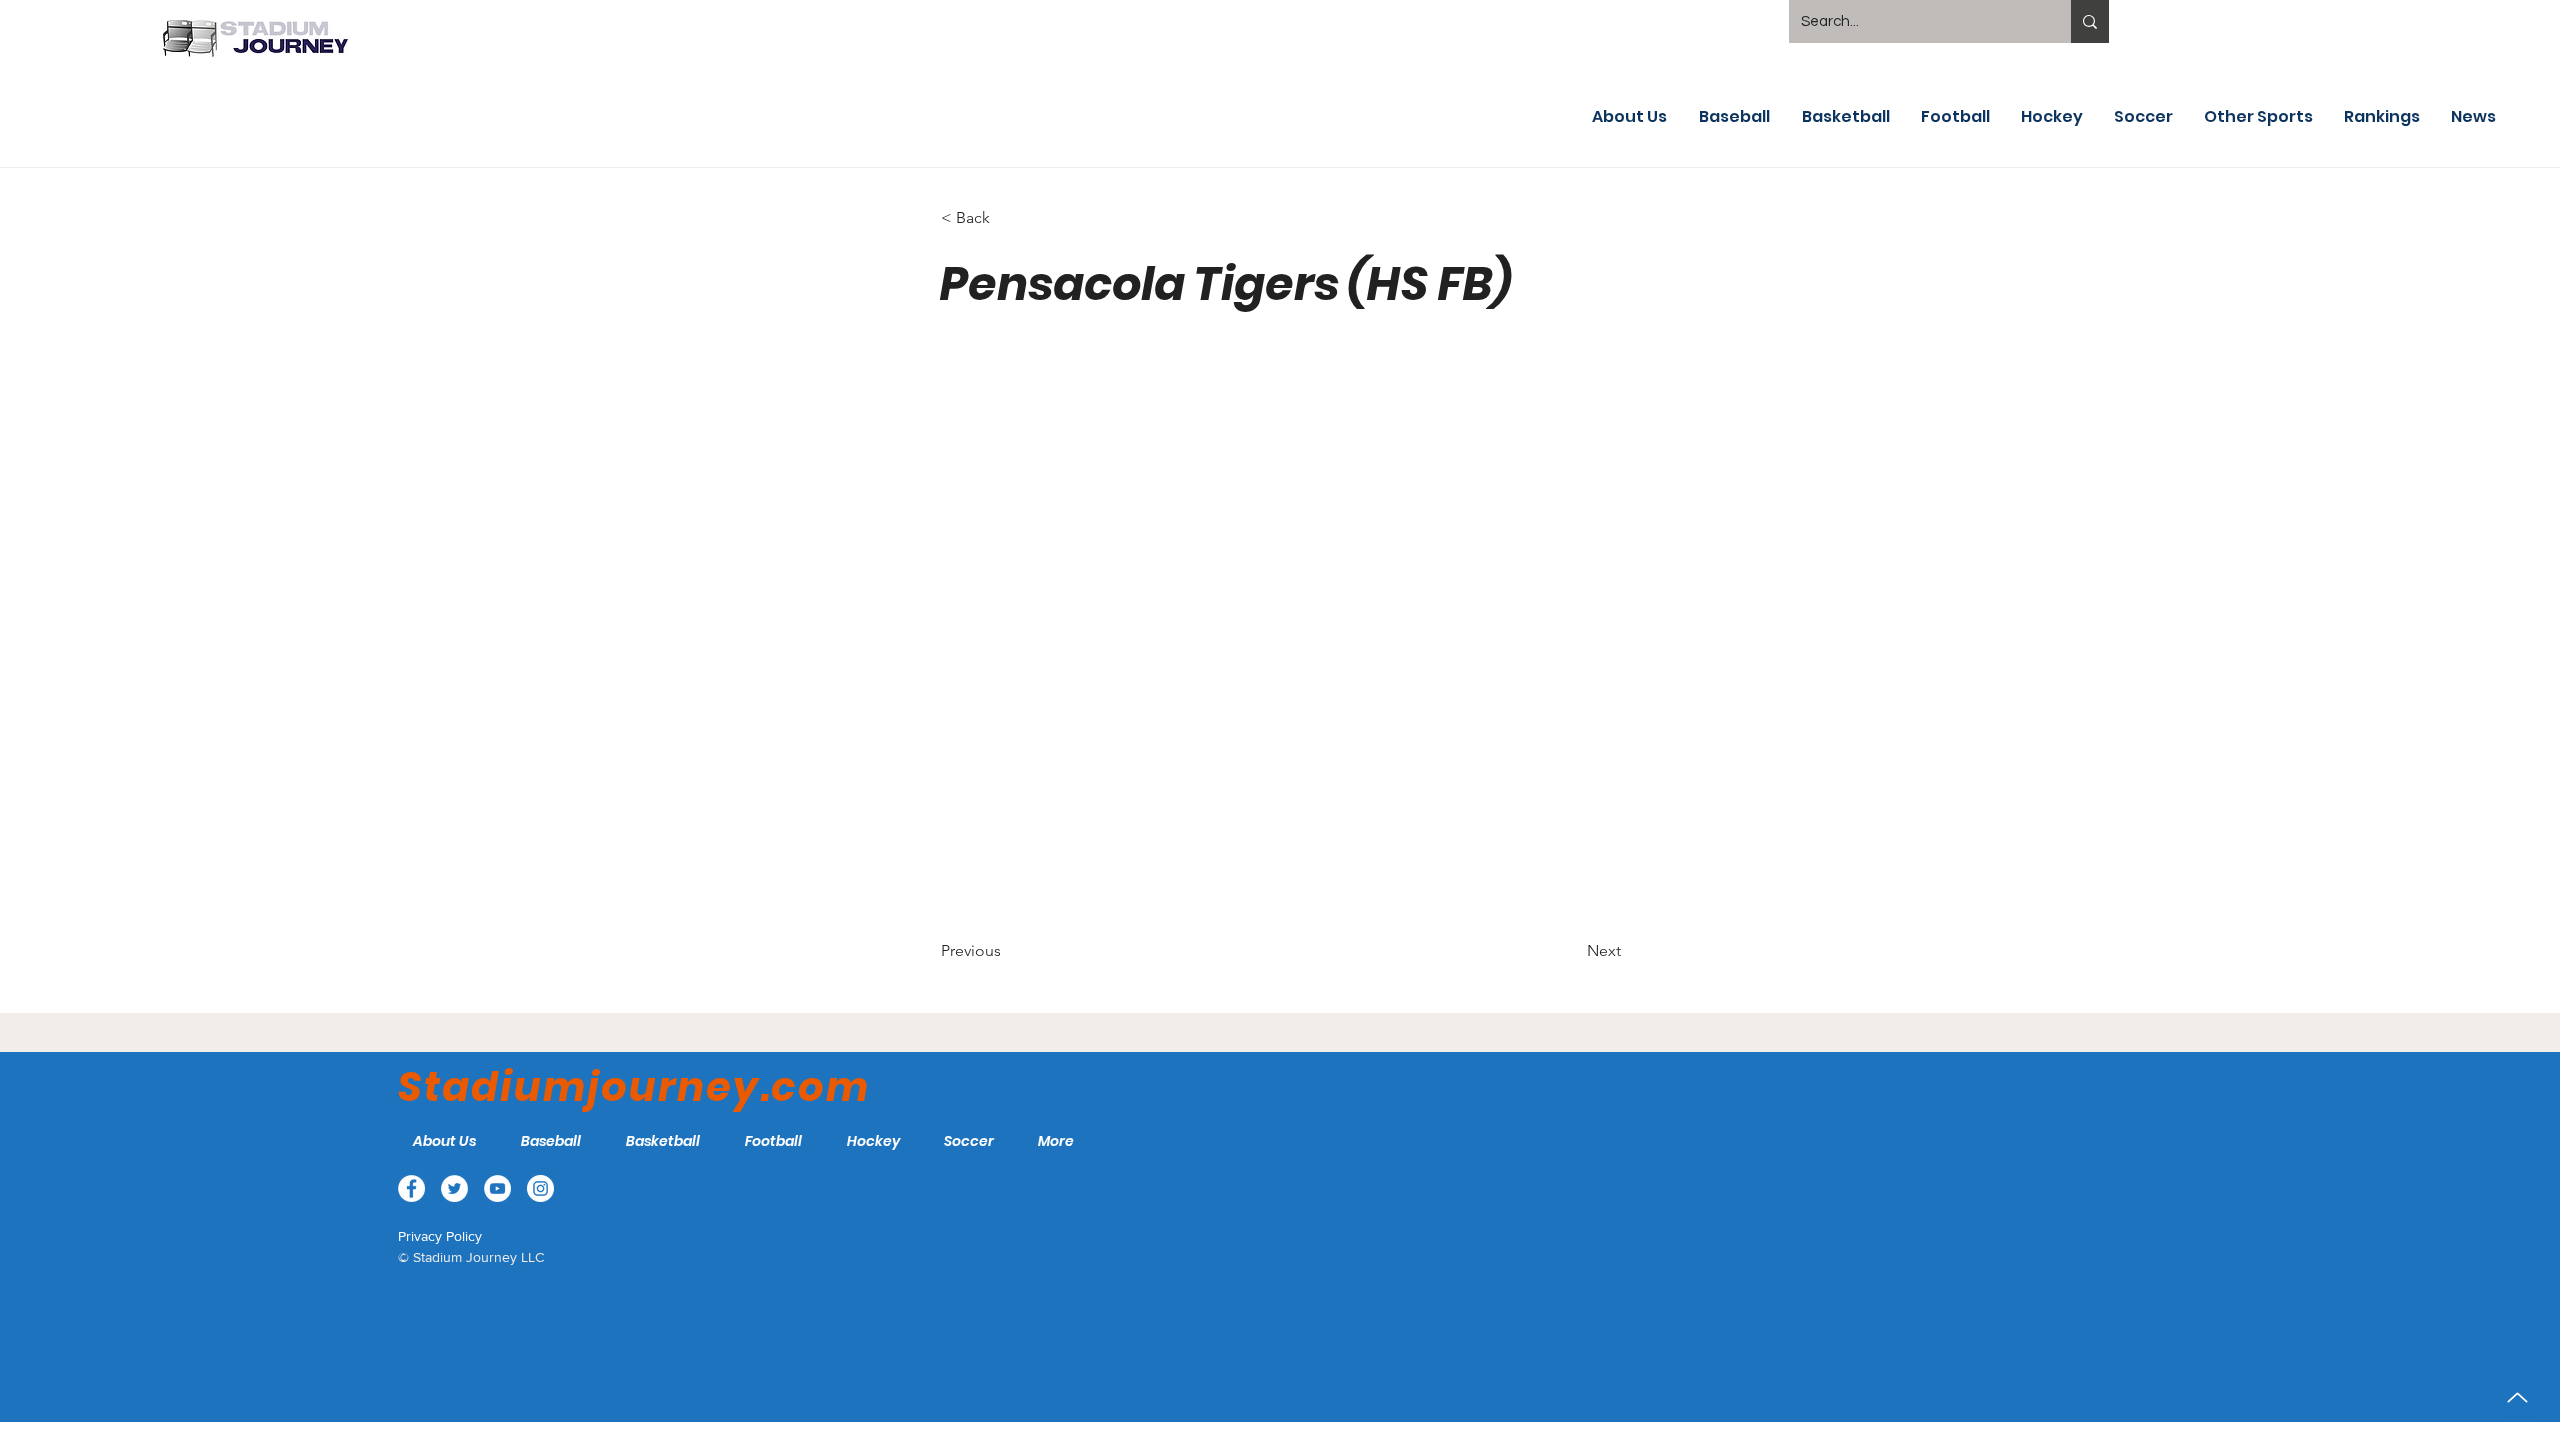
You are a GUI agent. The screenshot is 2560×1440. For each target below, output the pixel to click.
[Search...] (2090, 21)
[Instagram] (2518, 721)
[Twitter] (2518, 627)
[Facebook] (2518, 580)
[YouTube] (2518, 674)
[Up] (2517, 1397)
